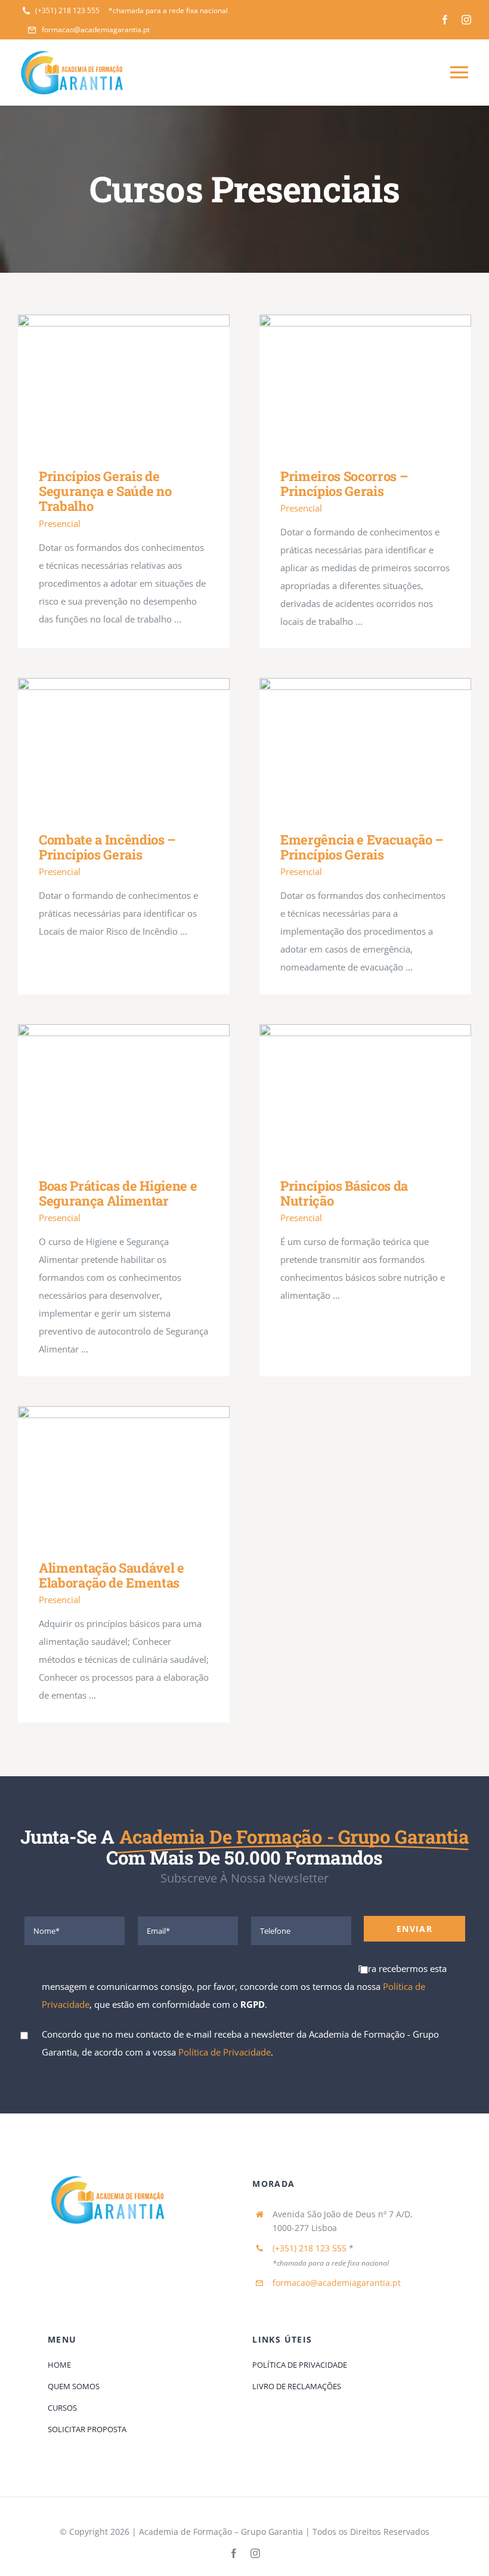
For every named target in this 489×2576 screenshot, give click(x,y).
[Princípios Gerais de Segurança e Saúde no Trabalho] (124, 383)
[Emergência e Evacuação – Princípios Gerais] (365, 746)
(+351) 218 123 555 (310, 2248)
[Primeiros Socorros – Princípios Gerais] (365, 383)
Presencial (60, 523)
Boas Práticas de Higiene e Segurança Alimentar (106, 1092)
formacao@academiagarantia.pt (337, 2283)
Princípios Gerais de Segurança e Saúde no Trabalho (106, 382)
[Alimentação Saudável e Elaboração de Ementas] (124, 1474)
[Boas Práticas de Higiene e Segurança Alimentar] (124, 1092)
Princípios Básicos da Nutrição (348, 1092)
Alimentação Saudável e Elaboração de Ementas (106, 1474)
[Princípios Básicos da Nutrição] (365, 1092)
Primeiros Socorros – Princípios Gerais (348, 382)
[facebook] (445, 20)
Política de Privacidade (225, 2052)
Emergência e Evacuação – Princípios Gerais (348, 746)
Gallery (141, 382)
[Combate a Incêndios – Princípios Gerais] (124, 746)
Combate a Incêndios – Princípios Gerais (106, 746)
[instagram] (466, 20)
